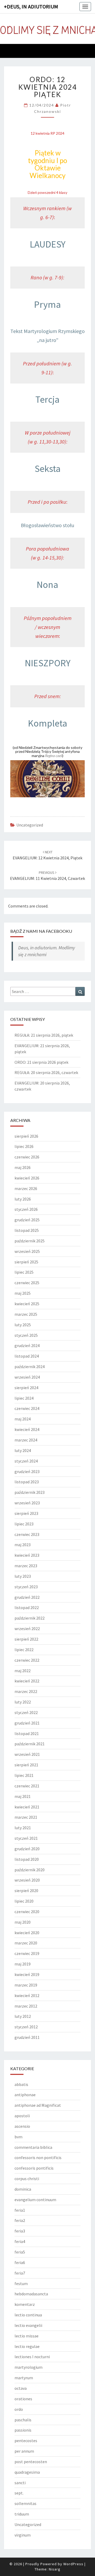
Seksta (48, 469)
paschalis (23, 2420)
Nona (47, 585)
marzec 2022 (26, 1691)
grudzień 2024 (27, 1345)
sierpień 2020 (26, 1891)
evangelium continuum (35, 2200)
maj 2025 (23, 1293)
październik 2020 (30, 1870)
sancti (20, 2483)
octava (21, 2388)
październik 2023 (30, 1492)
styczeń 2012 (26, 2027)
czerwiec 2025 (27, 1283)
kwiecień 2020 (27, 1933)
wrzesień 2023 (27, 1503)
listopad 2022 (27, 1607)
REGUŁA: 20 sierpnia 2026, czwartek (46, 1072)
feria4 (20, 2241)
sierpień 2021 (26, 1765)
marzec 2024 (26, 1440)
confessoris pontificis (34, 2168)
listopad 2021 (27, 1733)
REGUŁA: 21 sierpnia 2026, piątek (44, 1035)
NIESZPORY (48, 663)
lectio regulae (27, 2346)
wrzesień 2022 (27, 1629)
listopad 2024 (27, 1356)
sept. (19, 2493)
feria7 (20, 2273)
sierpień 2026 (26, 1136)
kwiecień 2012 (27, 1995)
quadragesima (27, 2472)
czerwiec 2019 (27, 1953)
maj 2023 (23, 1545)
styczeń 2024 (26, 1461)
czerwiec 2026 (27, 1157)
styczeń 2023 (26, 1587)
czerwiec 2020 (27, 1912)
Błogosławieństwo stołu (47, 525)
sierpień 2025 (26, 1262)
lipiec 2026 (24, 1146)
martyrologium (28, 2367)
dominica (23, 2189)
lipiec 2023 (24, 1524)
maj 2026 (23, 1167)
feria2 (20, 2220)
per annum (24, 2451)
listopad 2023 (27, 1482)
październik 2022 (30, 1618)
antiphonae (25, 2095)
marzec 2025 (26, 1314)
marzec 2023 (26, 1566)
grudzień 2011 (27, 2037)
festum (21, 2283)
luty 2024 (23, 1450)
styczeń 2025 (26, 1335)
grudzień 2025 (27, 1220)
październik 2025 (30, 1241)
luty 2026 (23, 1199)
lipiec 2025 (24, 1272)
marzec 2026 (26, 1188)
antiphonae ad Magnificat (38, 2105)
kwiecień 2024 (27, 1429)
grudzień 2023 (27, 1471)
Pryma (47, 304)
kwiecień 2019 (27, 1974)
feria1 (20, 2210)
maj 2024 (23, 1419)
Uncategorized (30, 825)
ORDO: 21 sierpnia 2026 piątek (41, 1062)
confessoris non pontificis (38, 2157)
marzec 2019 (26, 1985)
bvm (18, 2137)
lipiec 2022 (24, 1650)
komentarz (25, 2304)
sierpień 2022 (26, 1639)
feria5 (20, 2252)
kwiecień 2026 (27, 1178)
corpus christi (27, 2179)
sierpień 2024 (26, 1388)
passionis (23, 2430)
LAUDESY (48, 244)
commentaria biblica (33, 2147)
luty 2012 (23, 2016)
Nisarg (55, 2569)
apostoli (22, 2116)
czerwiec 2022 (27, 1660)
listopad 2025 (27, 1230)
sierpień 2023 (26, 1513)
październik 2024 (30, 1367)
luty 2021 (23, 1828)
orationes (23, 2399)
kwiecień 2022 (27, 1681)
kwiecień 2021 (27, 1807)
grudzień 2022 (27, 1597)
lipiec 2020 (24, 1901)
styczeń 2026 (26, 1209)
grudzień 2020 (27, 1849)
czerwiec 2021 (27, 1786)
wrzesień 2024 (27, 1377)
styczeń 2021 (26, 1838)
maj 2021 (23, 1796)
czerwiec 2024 (27, 1408)
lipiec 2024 (24, 1398)
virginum (23, 2535)
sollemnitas (25, 2503)
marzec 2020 (26, 1943)
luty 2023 (23, 1576)
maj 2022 (23, 1671)
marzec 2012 (26, 2006)
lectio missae (27, 2336)
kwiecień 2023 (27, 1555)
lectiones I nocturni (32, 2357)
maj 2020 (23, 1922)
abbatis (21, 2084)
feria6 (20, 2262)
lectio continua (28, 2315)
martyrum (24, 2378)
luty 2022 (23, 1702)
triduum (22, 2514)
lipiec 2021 (24, 1775)
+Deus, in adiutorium (31, 6)
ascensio (22, 2126)
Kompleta (48, 723)
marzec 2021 (26, 1817)
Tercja (47, 399)
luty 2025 (23, 1325)
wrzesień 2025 (27, 1251)
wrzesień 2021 (27, 1754)
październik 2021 (30, 1744)
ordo (19, 2409)
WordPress (73, 2564)
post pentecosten (31, 2462)
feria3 (20, 2231)
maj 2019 (23, 1964)
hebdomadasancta (31, 2294)
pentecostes (26, 2441)
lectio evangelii (28, 2325)
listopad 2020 (27, 1859)
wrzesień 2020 (27, 1880)
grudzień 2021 (27, 1723)
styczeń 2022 (26, 1712)
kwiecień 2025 (27, 1304)
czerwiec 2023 (27, 1534)
